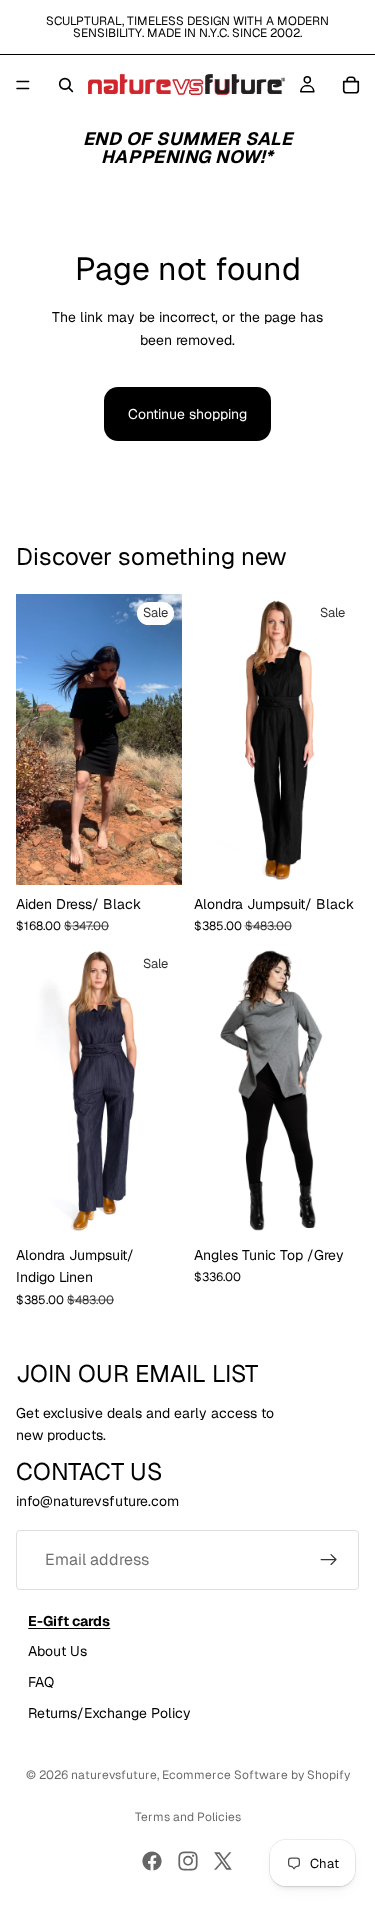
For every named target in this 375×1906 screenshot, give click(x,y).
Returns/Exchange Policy (109, 1712)
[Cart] (351, 85)
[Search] (66, 85)
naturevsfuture (114, 1775)
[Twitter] (223, 1861)
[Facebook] (152, 1861)
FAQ (41, 1681)
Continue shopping (187, 414)
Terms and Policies (188, 1817)
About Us (57, 1651)
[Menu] (23, 85)
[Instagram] (188, 1861)
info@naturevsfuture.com (97, 1501)
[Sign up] (329, 1560)
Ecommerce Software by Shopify (256, 1775)
